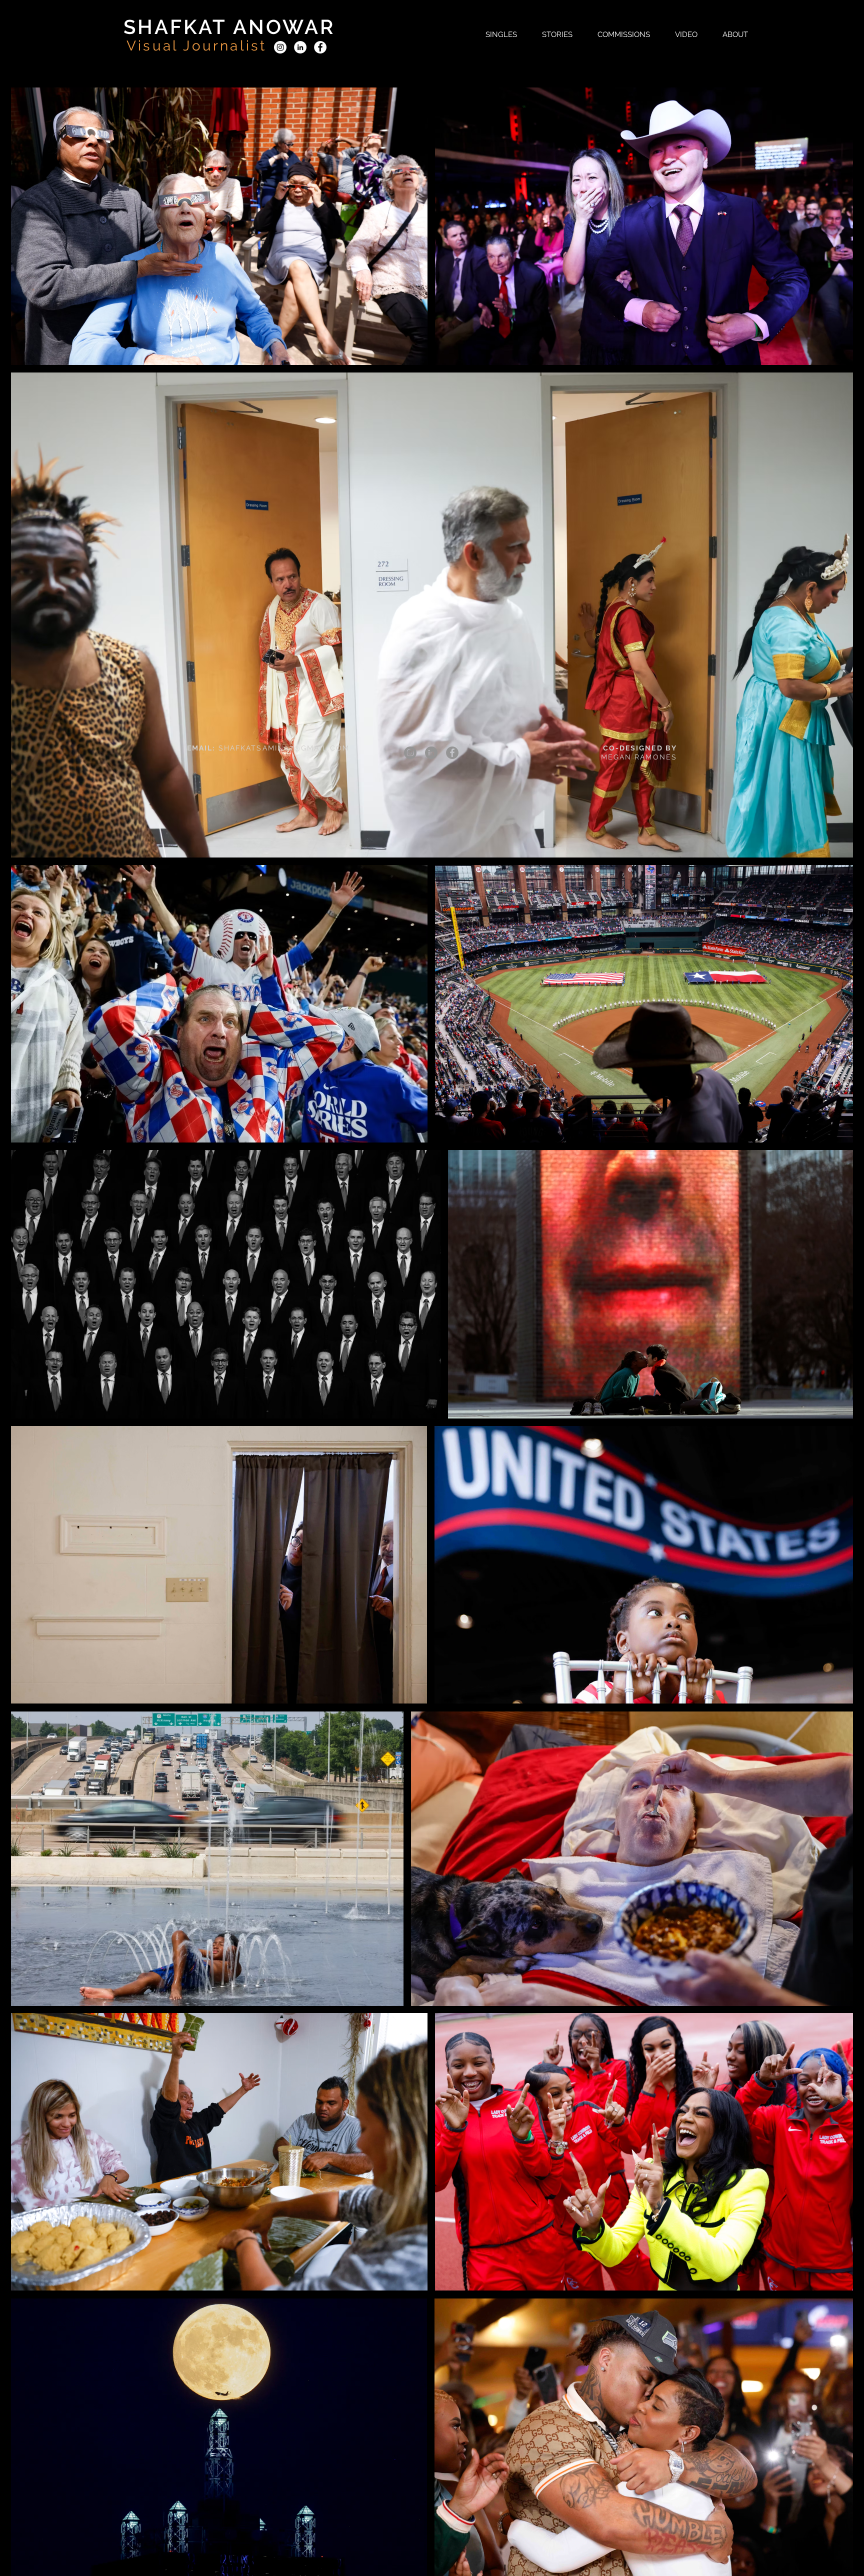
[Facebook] (320, 47)
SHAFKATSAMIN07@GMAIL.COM (284, 748)
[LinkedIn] (300, 47)
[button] (501, 34)
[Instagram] (280, 47)
